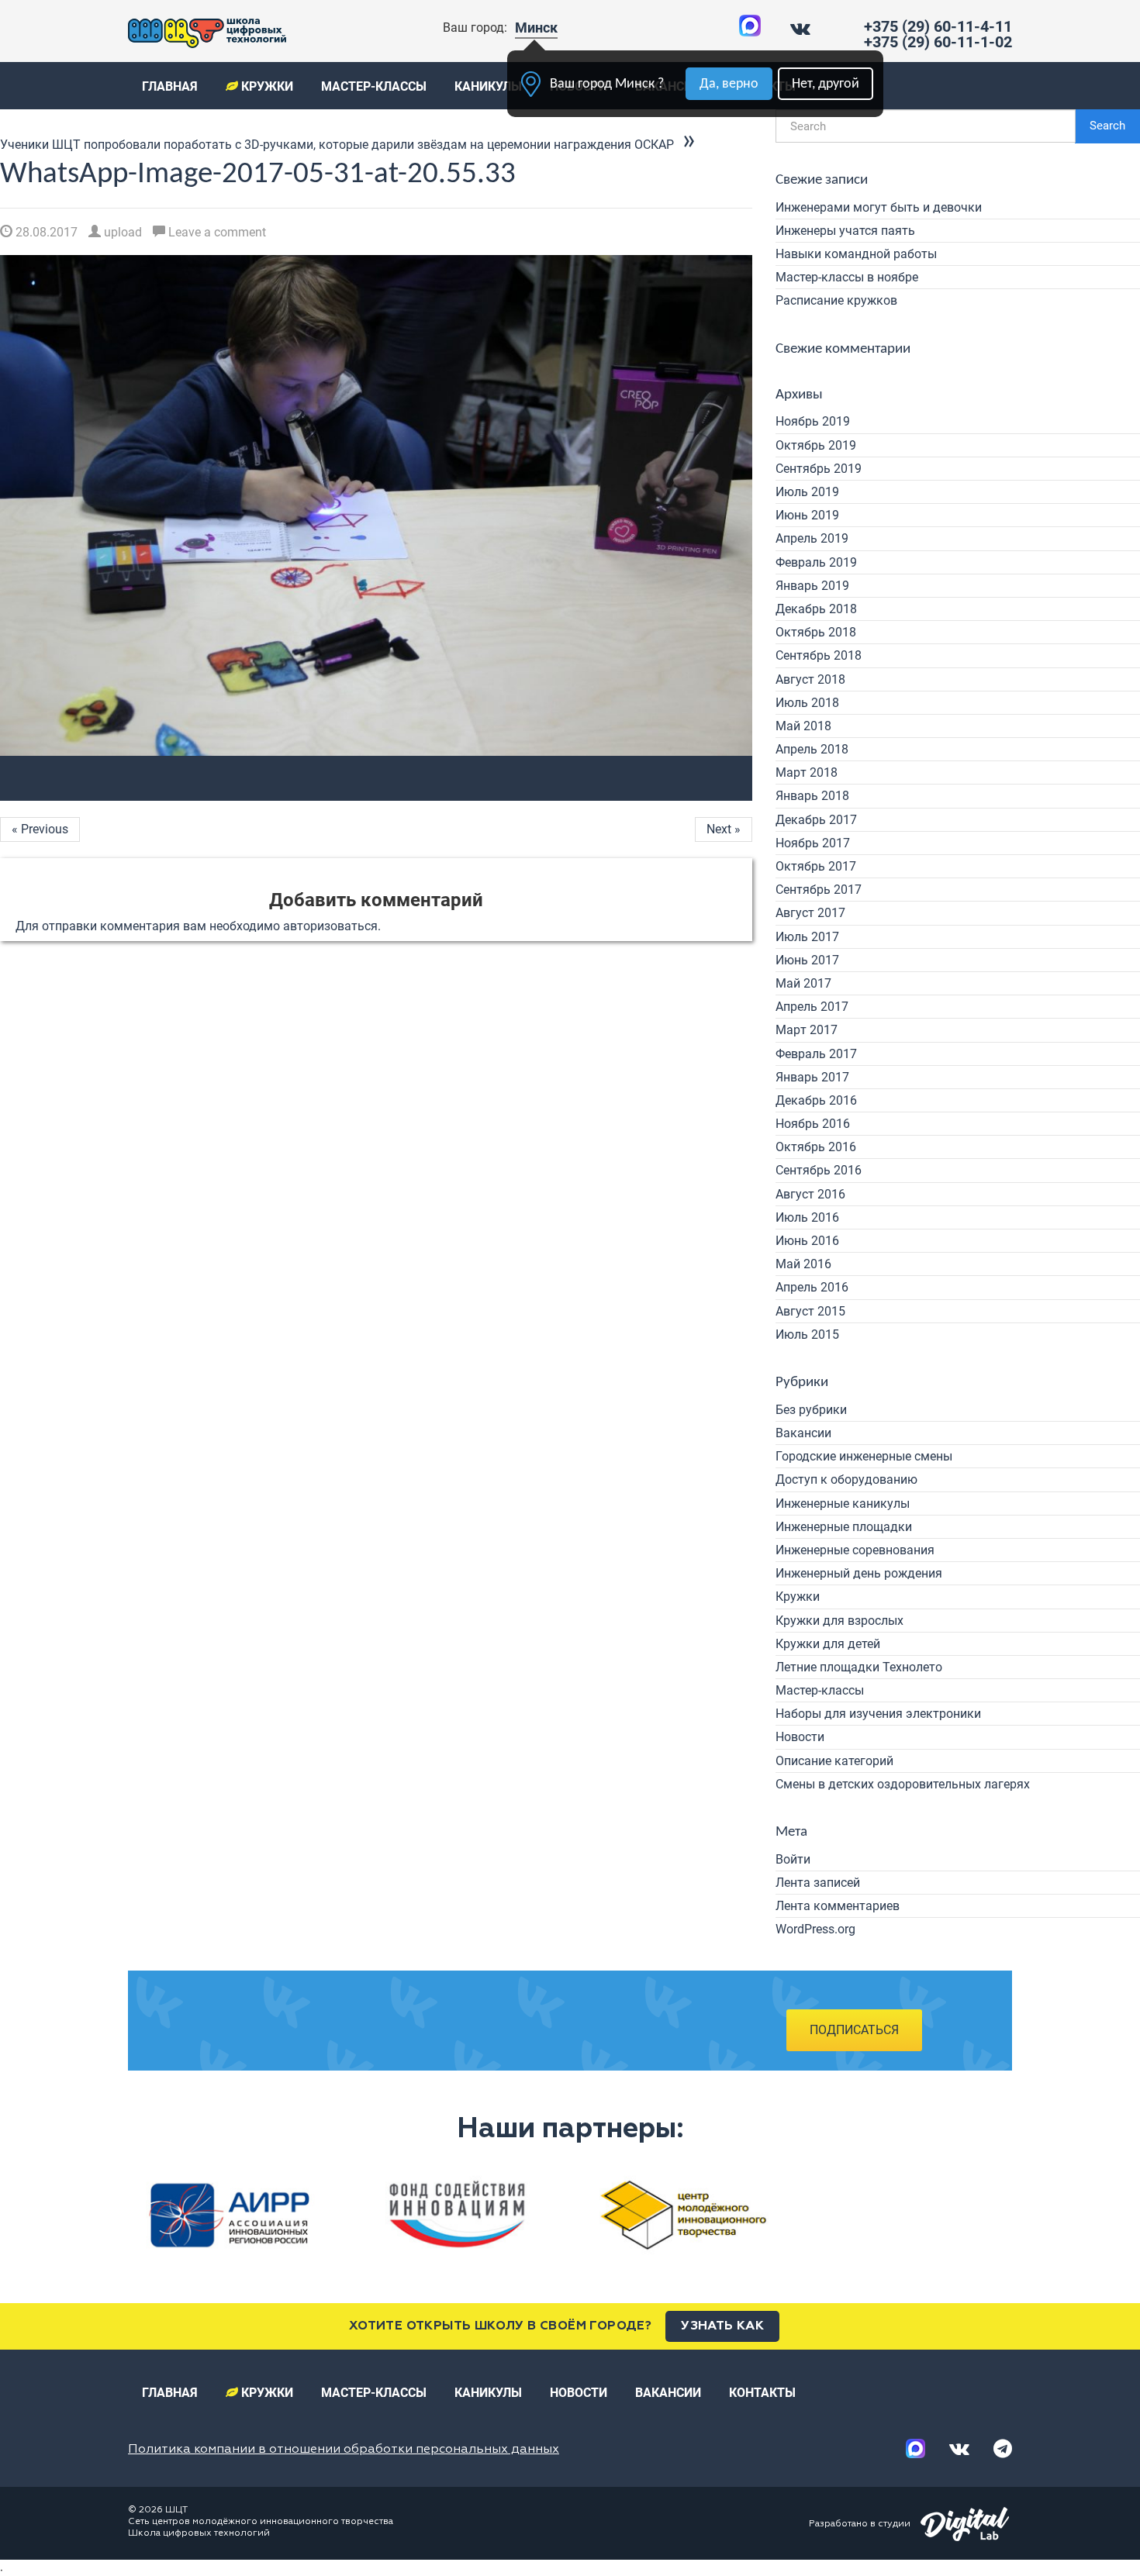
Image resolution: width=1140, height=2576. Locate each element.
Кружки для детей (828, 1644)
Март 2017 (807, 1030)
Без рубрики (811, 1410)
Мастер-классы (374, 86)
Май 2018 (803, 726)
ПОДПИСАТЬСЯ (854, 2030)
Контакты (762, 2393)
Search (1107, 126)
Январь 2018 (812, 796)
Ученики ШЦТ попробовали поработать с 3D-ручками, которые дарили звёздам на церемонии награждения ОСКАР (337, 145)
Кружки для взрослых (839, 1621)
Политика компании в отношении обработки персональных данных (344, 2450)
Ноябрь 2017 (813, 843)
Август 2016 (810, 1194)
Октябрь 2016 (816, 1147)
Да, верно (729, 84)
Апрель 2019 (812, 538)
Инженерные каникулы (843, 1504)
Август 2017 (810, 913)
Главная (170, 86)
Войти (793, 1859)
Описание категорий (834, 1761)
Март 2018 (807, 772)
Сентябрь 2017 (819, 890)
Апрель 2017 (812, 1007)
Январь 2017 (812, 1077)
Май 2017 (803, 983)
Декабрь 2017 (816, 820)
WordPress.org (815, 1929)
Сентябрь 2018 (819, 655)
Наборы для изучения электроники (878, 1714)
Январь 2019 (812, 586)
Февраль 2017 (816, 1054)
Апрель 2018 (812, 749)
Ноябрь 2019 (813, 421)
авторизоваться (330, 926)
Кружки (266, 86)
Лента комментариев (838, 1906)
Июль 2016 (807, 1217)
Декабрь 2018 (816, 609)
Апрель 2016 (812, 1287)
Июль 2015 (807, 1335)
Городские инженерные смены (864, 1456)
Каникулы (488, 86)
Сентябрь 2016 (819, 1170)
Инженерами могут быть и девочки (879, 207)
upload (121, 232)
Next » (724, 829)
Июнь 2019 (807, 515)
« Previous (40, 829)
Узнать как (722, 2326)
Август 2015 (810, 1311)
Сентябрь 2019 (819, 469)
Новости (800, 1737)
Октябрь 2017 (816, 866)
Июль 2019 (807, 492)
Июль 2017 (807, 937)
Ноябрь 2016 (813, 1124)
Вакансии (803, 1433)
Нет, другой (826, 84)
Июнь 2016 (807, 1241)
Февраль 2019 (816, 562)
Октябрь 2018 (816, 632)
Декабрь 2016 (816, 1100)
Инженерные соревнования (855, 1550)
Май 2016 (803, 1264)
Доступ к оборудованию (846, 1479)
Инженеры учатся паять (845, 231)
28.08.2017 (45, 232)
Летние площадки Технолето (859, 1667)
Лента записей (818, 1883)
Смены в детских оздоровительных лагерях (903, 1784)
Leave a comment (216, 232)
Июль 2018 (807, 703)
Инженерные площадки (844, 1527)
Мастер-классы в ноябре (847, 277)
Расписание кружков (836, 300)
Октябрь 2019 (816, 445)
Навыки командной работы (856, 254)
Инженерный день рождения (859, 1573)
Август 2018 (810, 679)
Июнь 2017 (807, 960)
